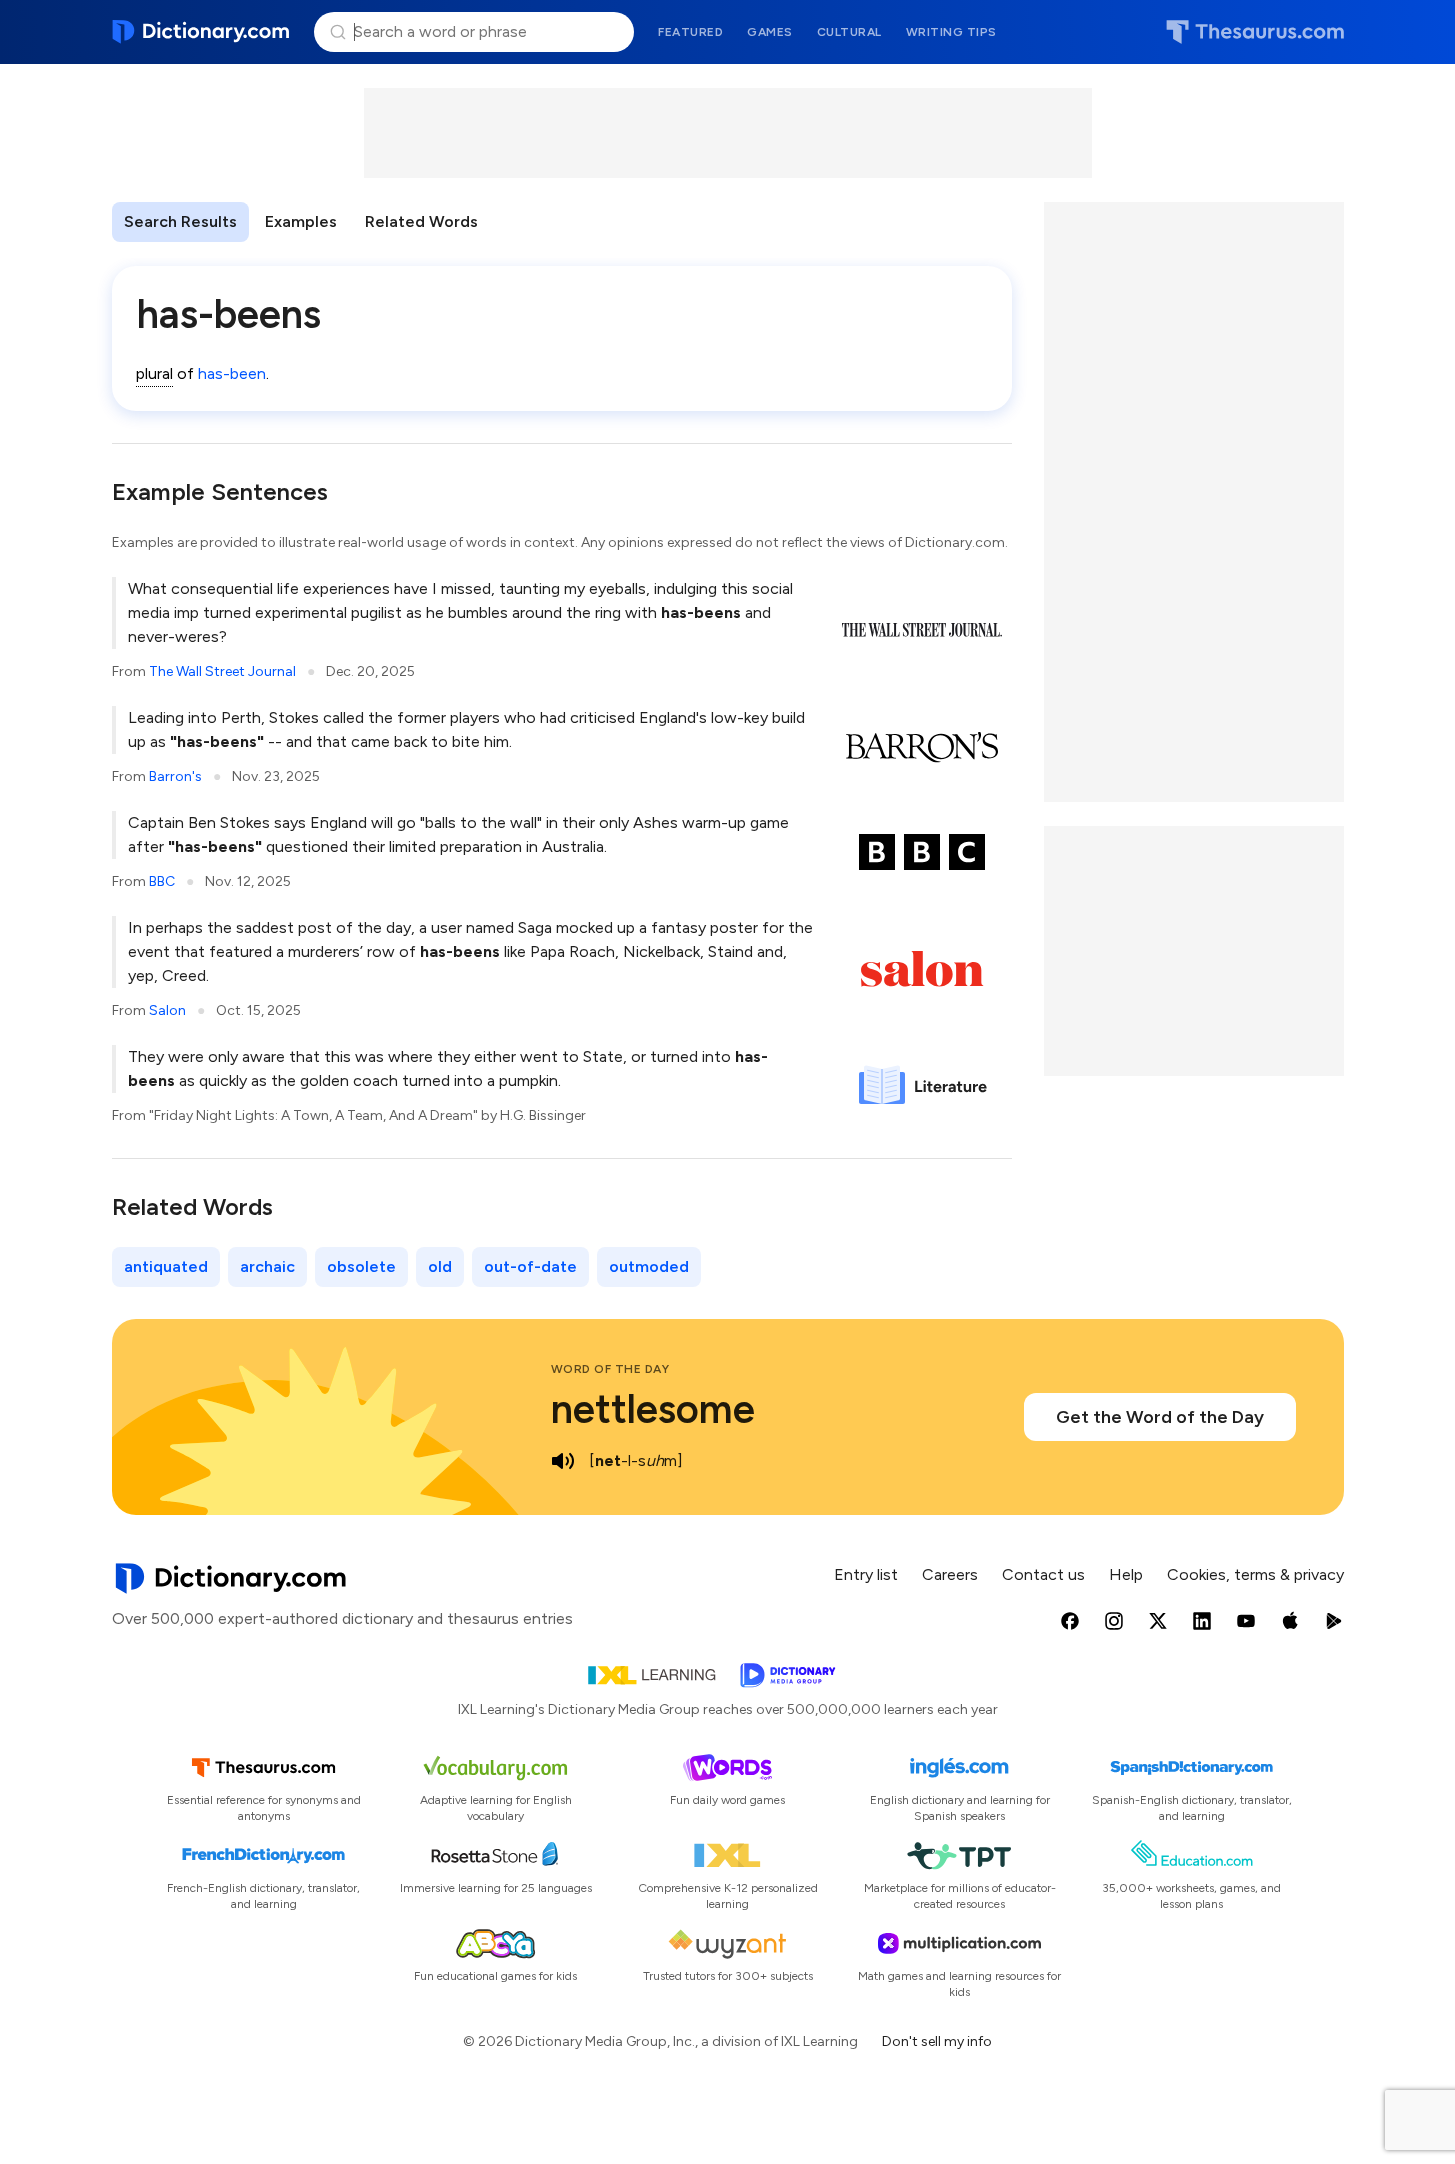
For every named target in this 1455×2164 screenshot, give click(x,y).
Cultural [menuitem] (849, 32)
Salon (167, 1010)
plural (154, 373)
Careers (950, 1574)
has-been (232, 373)
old (440, 1266)
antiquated (166, 1266)
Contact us (1043, 1574)
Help (1126, 1574)
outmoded (649, 1266)
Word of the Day (610, 1369)
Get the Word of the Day (1160, 1417)
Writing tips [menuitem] (951, 32)
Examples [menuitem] (301, 221)
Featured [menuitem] (690, 32)
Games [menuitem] (770, 32)
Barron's (175, 776)
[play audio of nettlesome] (563, 1461)
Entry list (866, 1574)
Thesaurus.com (1255, 32)
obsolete (361, 1266)
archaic (267, 1266)
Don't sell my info (937, 2041)
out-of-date (530, 1266)
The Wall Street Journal (222, 671)
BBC (162, 881)
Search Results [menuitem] (180, 221)
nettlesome (653, 1409)
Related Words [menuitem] (421, 221)
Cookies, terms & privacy (1255, 1574)
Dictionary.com (201, 32)
